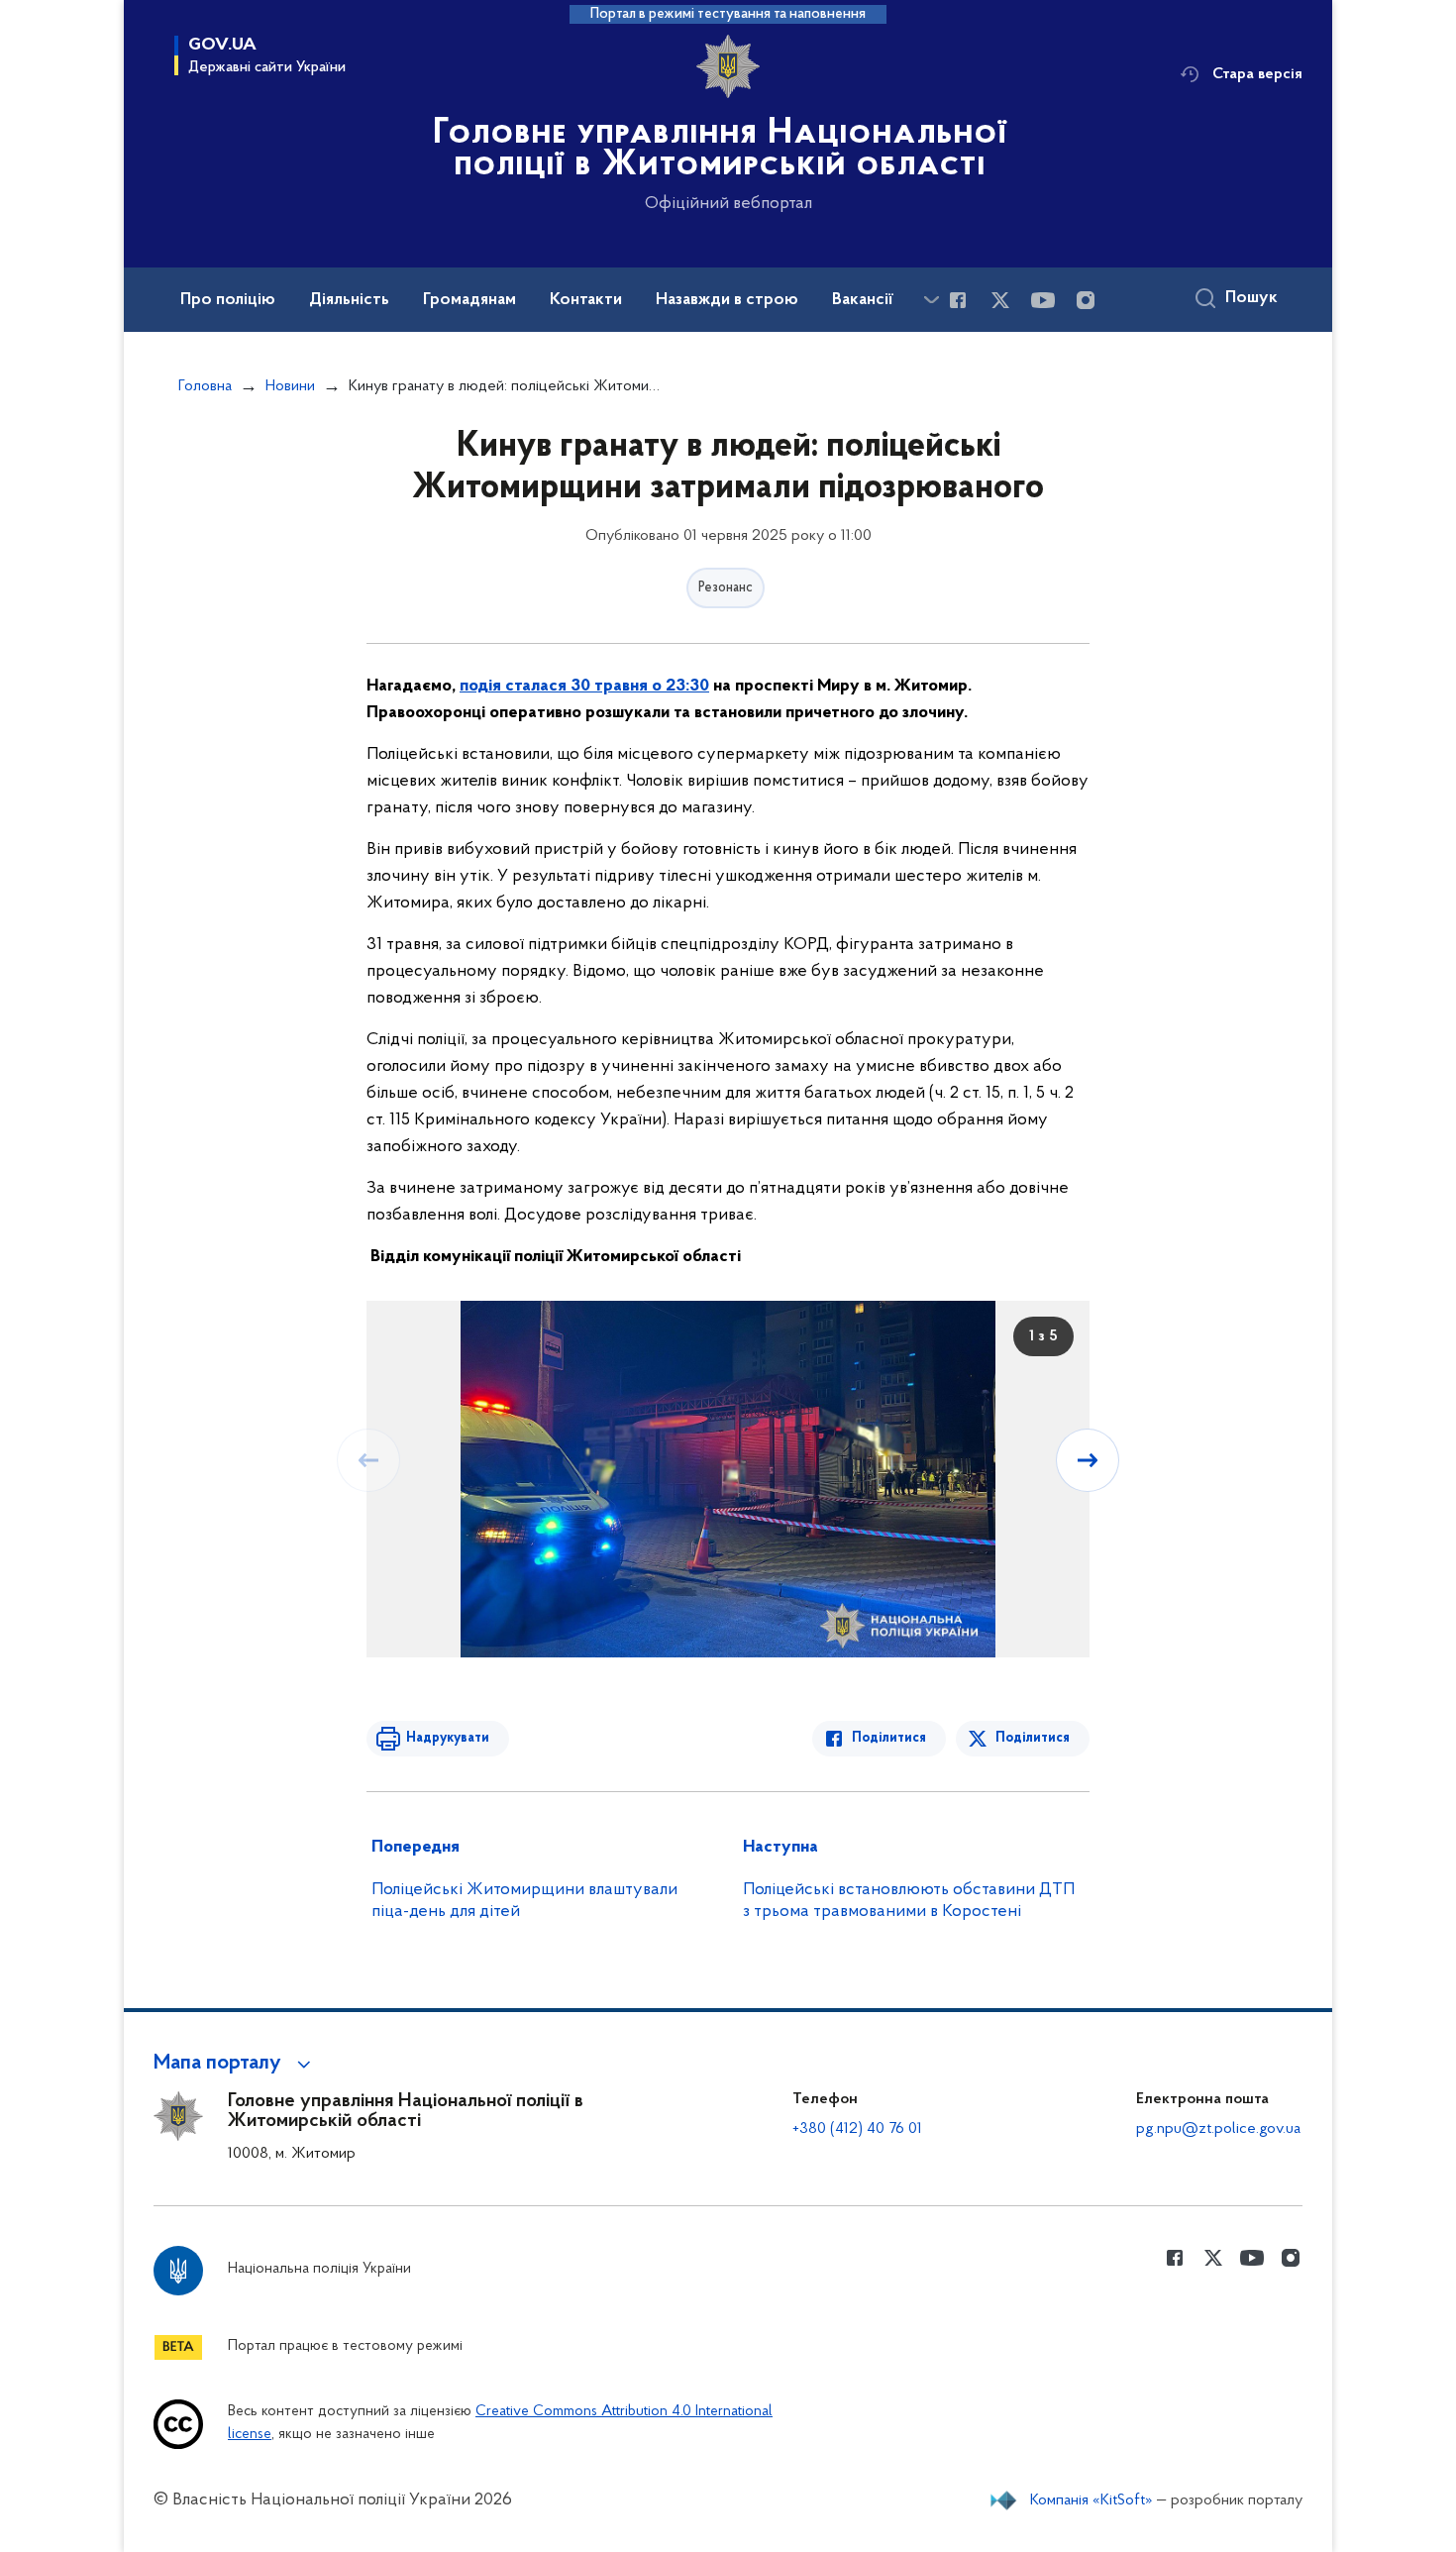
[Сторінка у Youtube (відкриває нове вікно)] (1043, 300)
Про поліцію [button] (228, 300)
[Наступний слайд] (1088, 1460)
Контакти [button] (586, 300)
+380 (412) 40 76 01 (857, 2129)
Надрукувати (448, 1738)
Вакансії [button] (863, 300)
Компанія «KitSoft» (1092, 2500)
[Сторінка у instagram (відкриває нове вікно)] (1086, 300)
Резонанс (726, 588)
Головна (205, 386)
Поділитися (889, 1738)
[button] (235, 2064)
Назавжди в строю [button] (727, 300)
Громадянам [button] (469, 300)
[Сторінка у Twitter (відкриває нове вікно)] (1000, 300)
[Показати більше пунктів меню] (931, 300)
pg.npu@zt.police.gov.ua (1218, 2129)
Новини (290, 386)
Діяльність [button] (349, 300)
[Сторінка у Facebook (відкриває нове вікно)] (958, 300)
